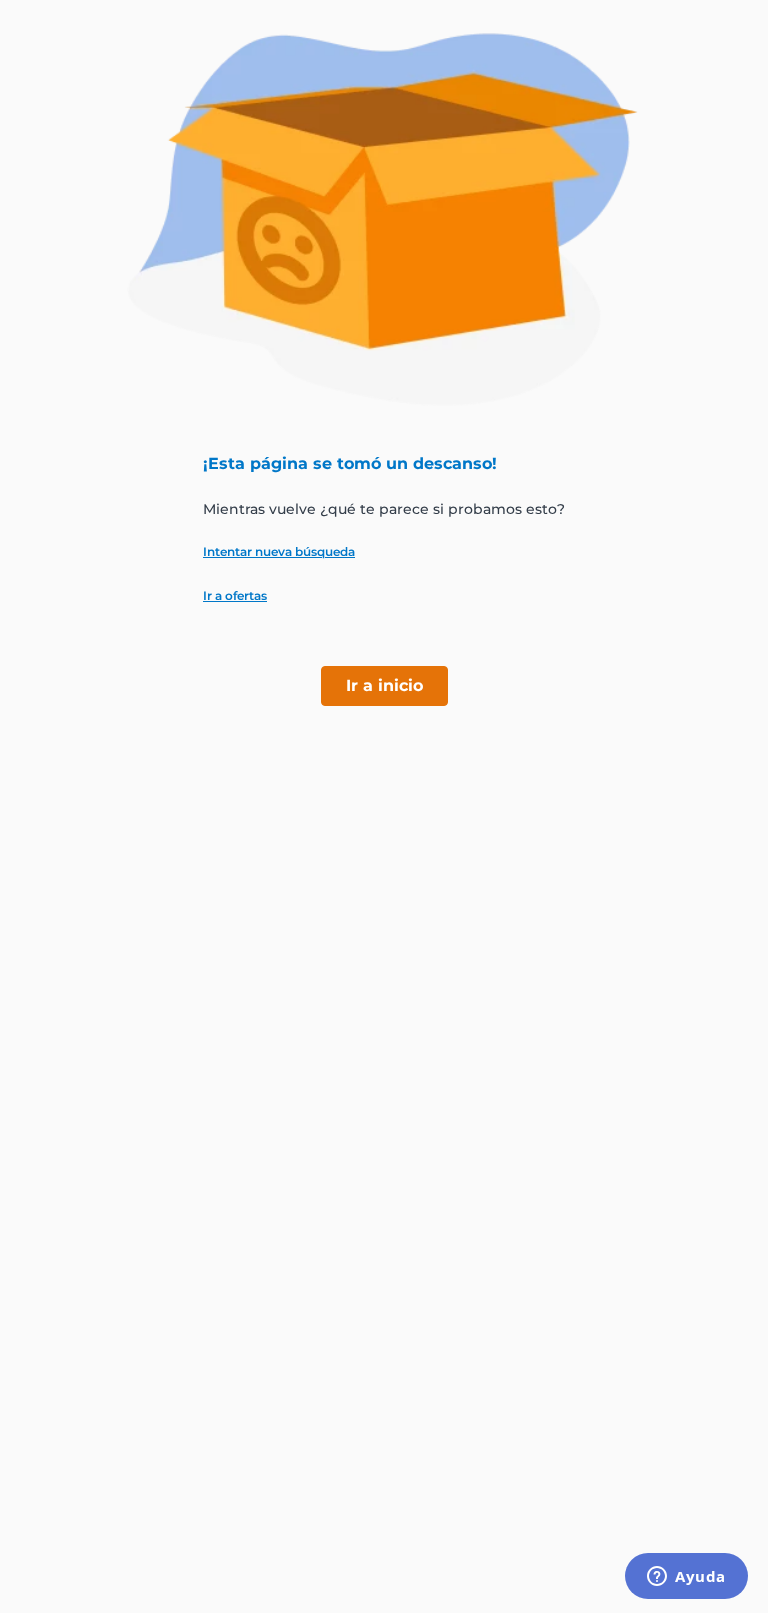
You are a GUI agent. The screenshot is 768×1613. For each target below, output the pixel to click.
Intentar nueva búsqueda (279, 552)
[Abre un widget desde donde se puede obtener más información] (686, 1578)
